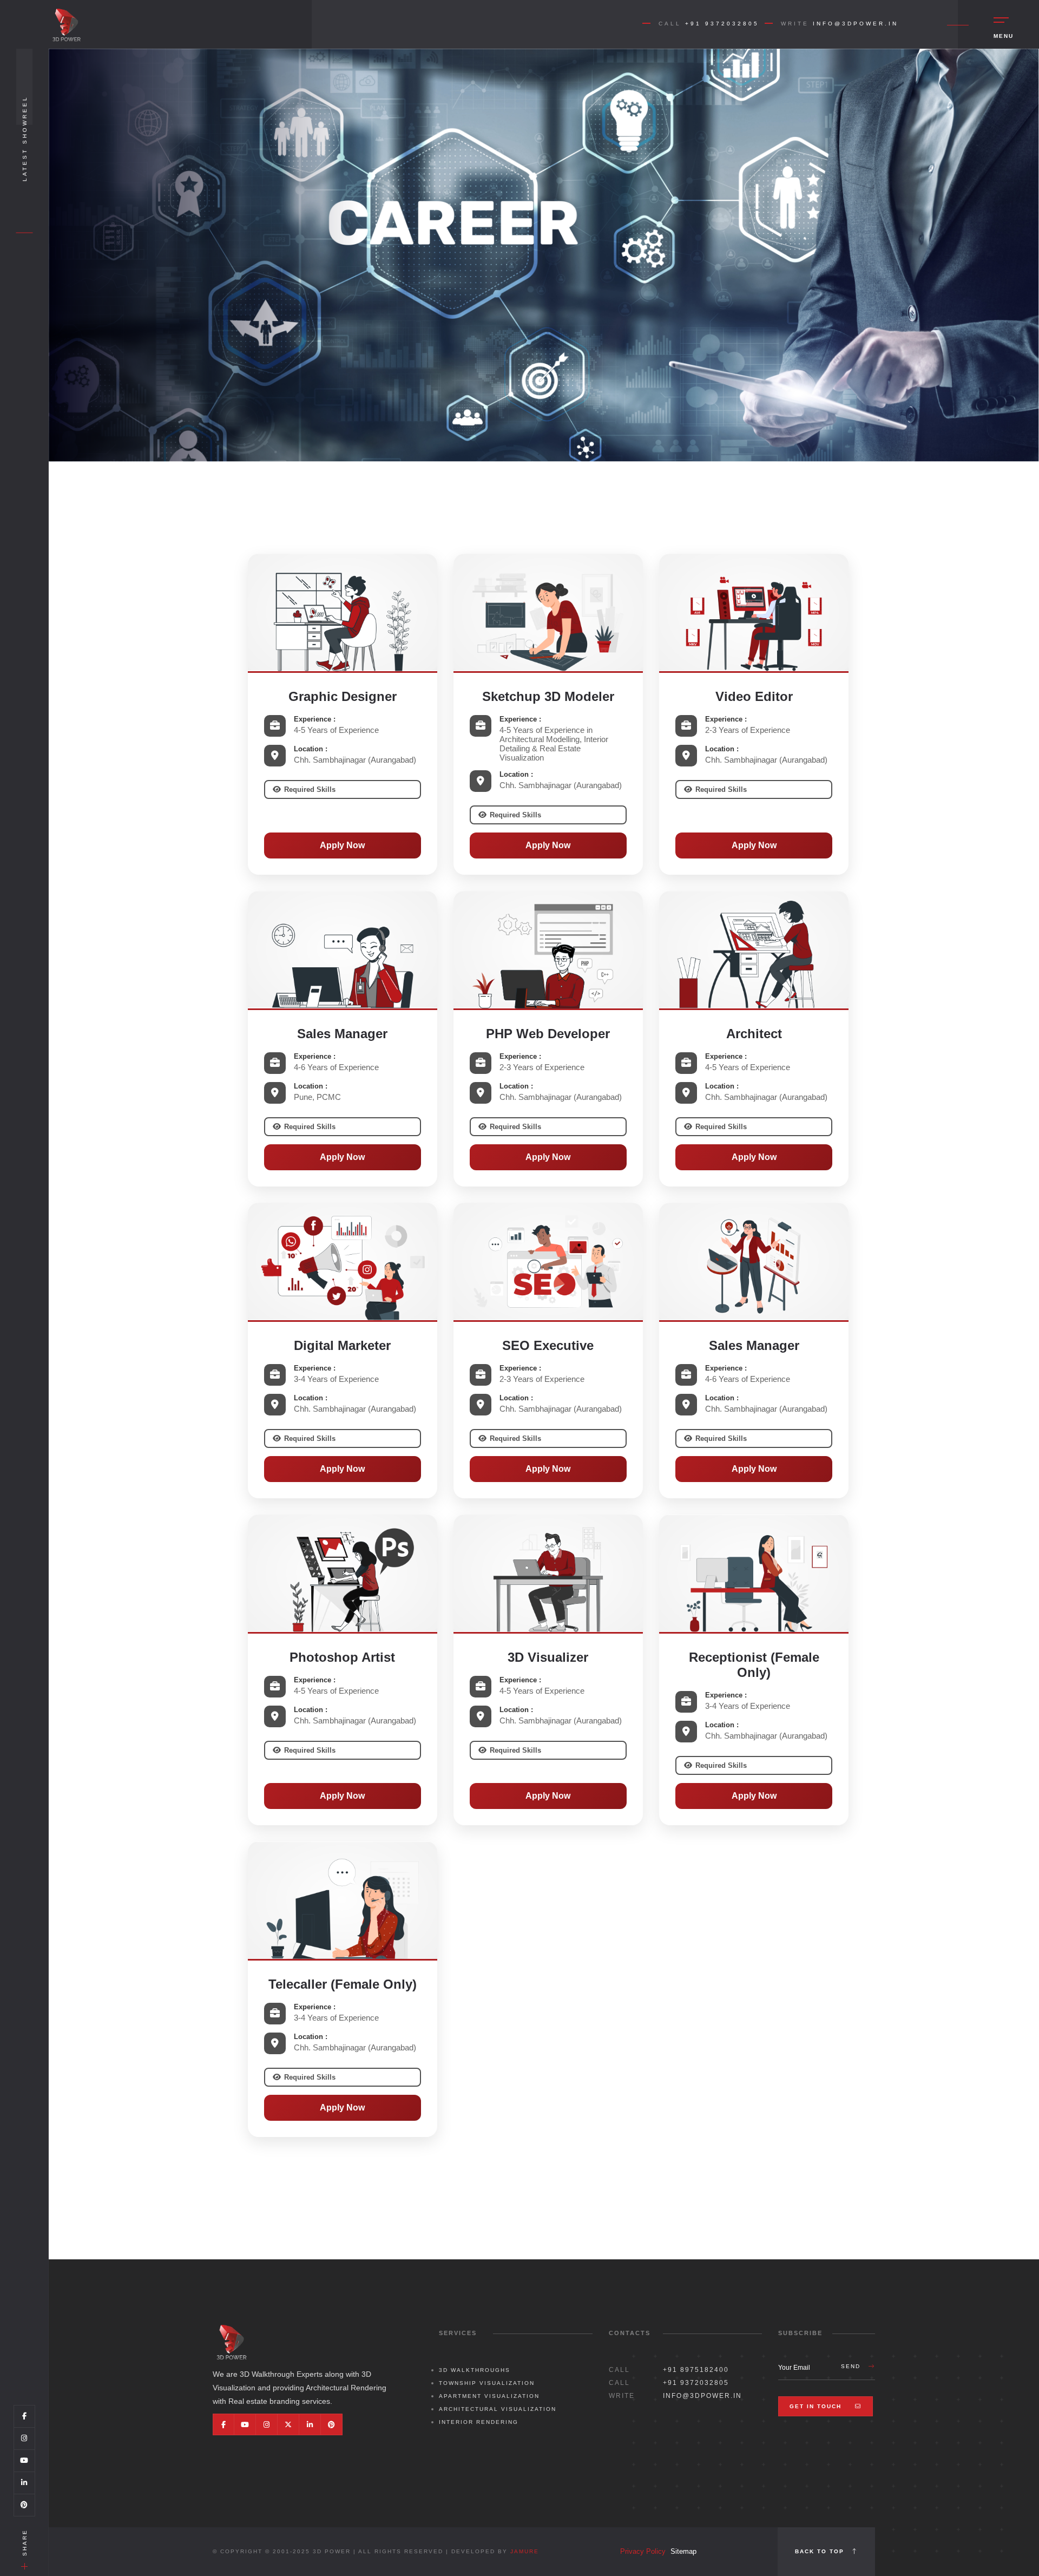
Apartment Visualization (489, 2396)
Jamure (525, 2551)
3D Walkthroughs (475, 2370)
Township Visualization (487, 2383)
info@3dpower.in (856, 24)
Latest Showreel (25, 138)
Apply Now (342, 845)
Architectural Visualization (498, 2409)
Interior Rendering (479, 2422)
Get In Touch (817, 2406)
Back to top (821, 2551)
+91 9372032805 (722, 24)
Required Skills (310, 789)
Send (852, 2366)
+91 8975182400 (696, 2370)
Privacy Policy (643, 2551)
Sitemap (683, 2551)
